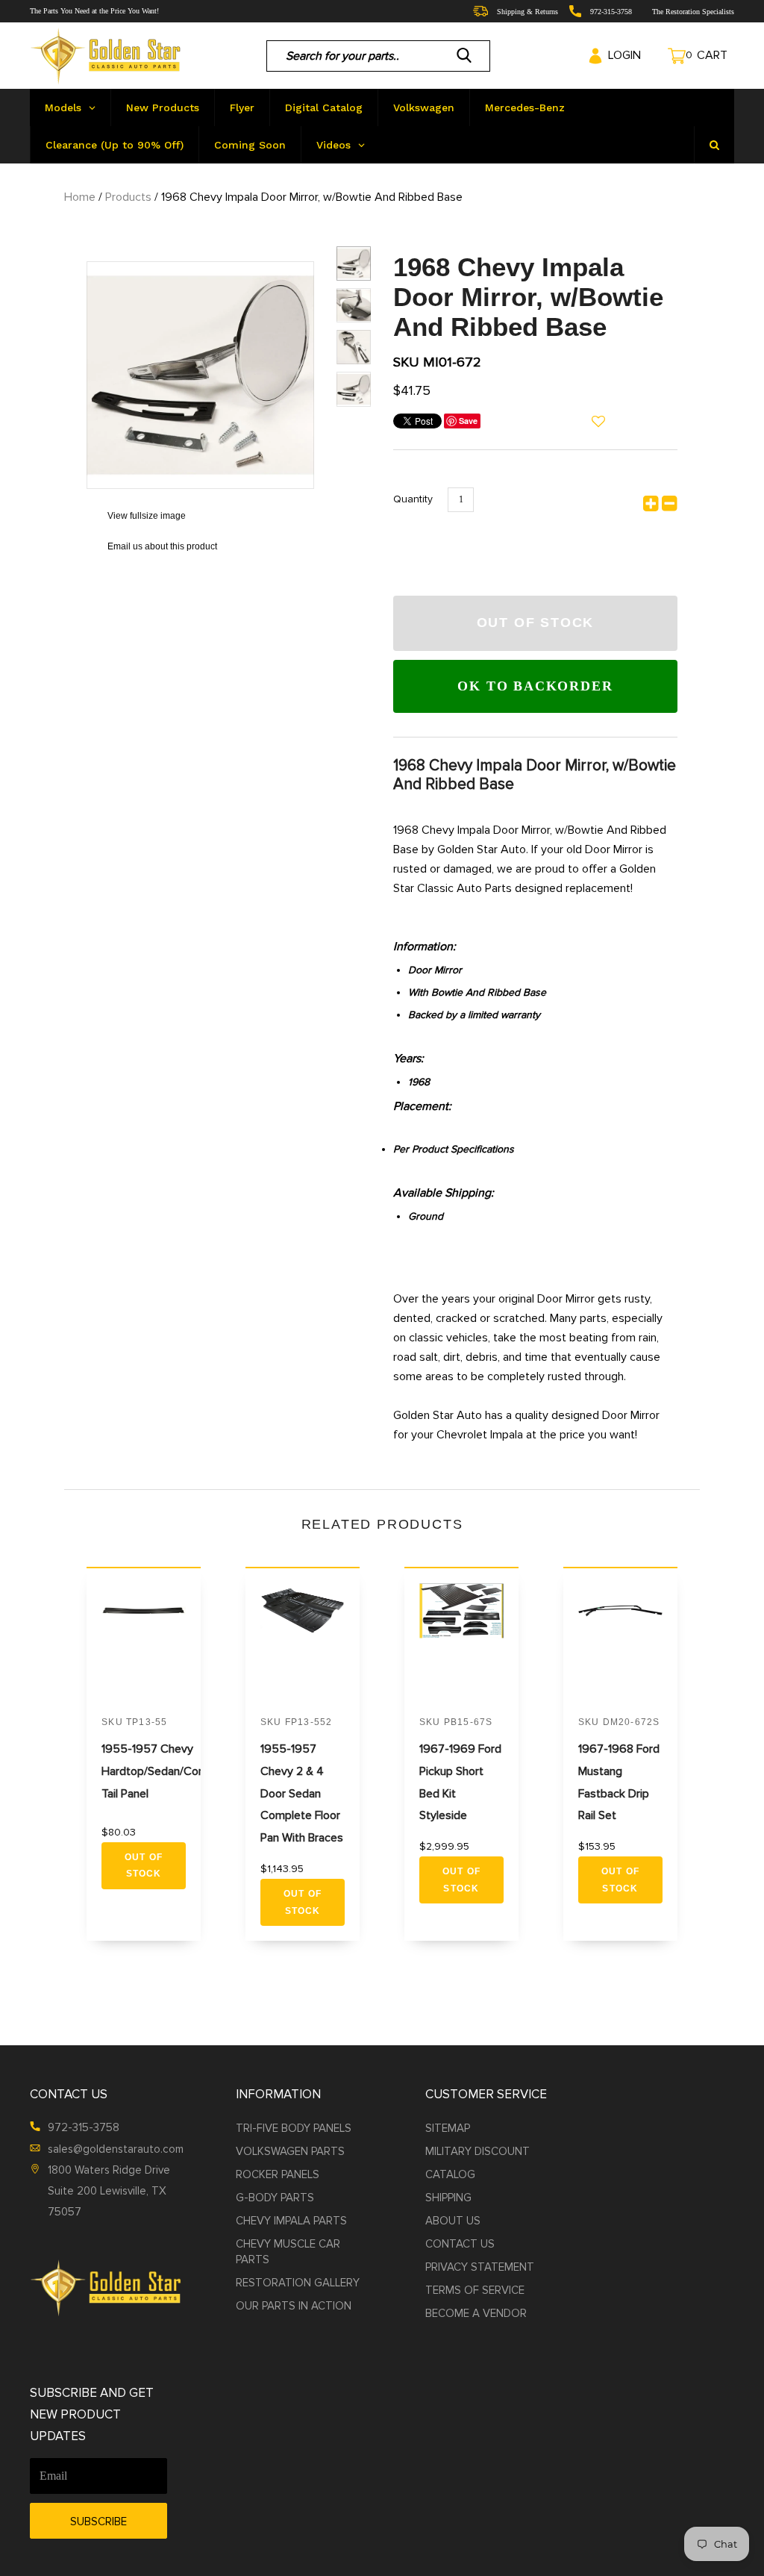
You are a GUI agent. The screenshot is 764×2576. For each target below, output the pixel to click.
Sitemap (448, 2128)
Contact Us (460, 2244)
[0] (663, 56)
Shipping (448, 2198)
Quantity (413, 499)
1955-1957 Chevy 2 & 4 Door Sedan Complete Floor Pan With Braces (302, 1794)
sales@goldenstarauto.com (116, 2149)
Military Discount (477, 2151)
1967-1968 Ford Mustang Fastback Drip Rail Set (619, 1783)
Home (80, 197)
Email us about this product (152, 546)
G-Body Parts (275, 2198)
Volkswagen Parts (290, 2151)
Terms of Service (475, 2290)
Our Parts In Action (294, 2306)
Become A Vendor (476, 2313)
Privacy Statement (480, 2267)
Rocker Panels (278, 2174)
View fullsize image (136, 516)
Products (128, 197)
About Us (453, 2221)
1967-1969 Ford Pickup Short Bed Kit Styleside (460, 1783)
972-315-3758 (84, 2127)
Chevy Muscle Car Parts (288, 2252)
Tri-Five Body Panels (294, 2128)
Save (468, 421)
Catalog (450, 2174)
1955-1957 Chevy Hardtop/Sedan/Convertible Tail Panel (172, 1771)
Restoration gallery (298, 2283)
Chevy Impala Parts (291, 2221)
